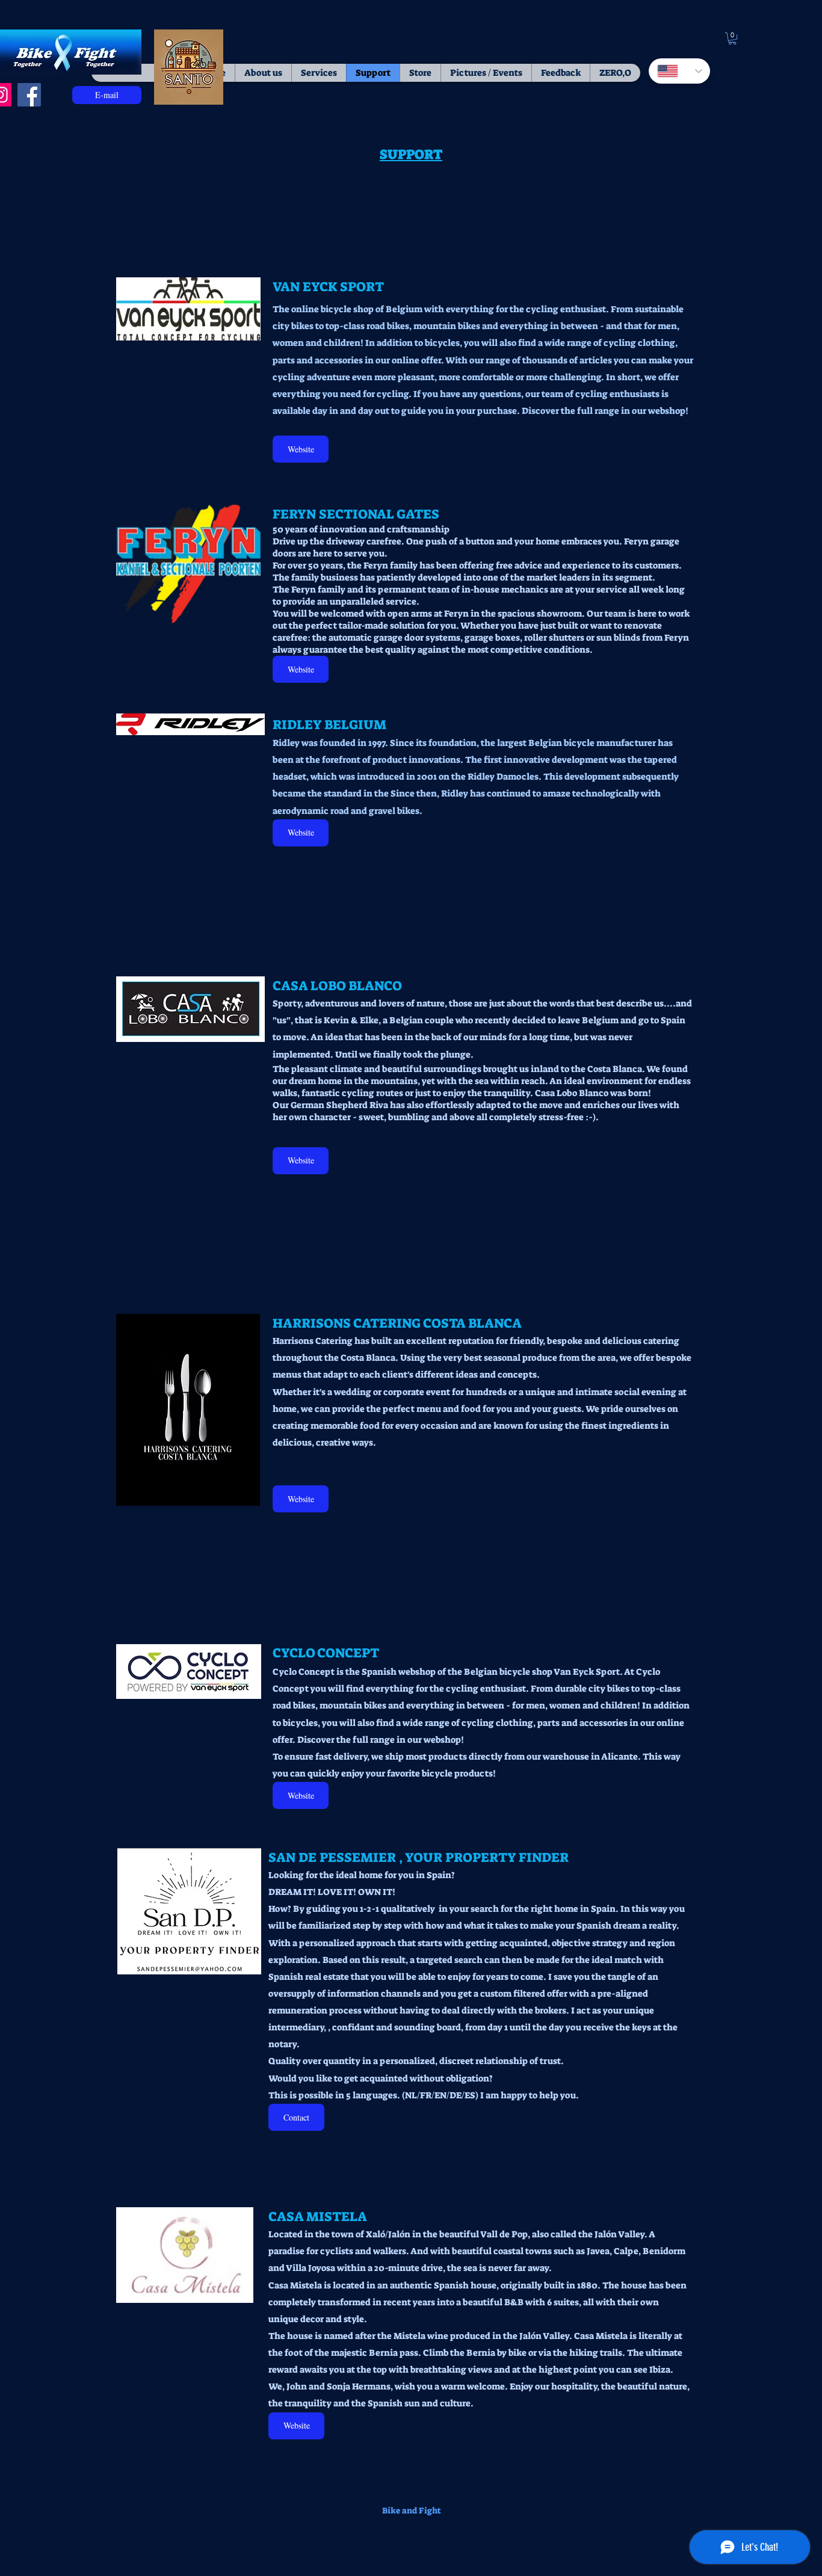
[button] (732, 39)
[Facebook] (29, 95)
